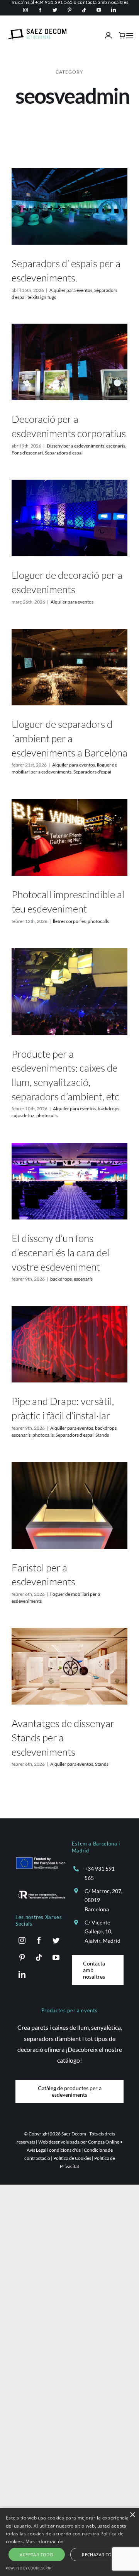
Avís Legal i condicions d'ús (54, 2150)
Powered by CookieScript (29, 2568)
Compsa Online (104, 2142)
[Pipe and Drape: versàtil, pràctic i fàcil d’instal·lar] (69, 1344)
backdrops (108, 1109)
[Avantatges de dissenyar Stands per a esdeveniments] (69, 1666)
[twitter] (55, 10)
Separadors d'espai (64, 453)
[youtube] (99, 10)
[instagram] (25, 10)
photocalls (98, 921)
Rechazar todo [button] (100, 2555)
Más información (45, 2541)
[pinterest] (69, 10)
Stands (102, 1435)
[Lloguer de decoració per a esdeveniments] (69, 518)
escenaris (116, 446)
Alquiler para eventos (71, 290)
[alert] (69, 2542)
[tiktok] (84, 10)
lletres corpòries (69, 921)
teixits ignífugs (42, 297)
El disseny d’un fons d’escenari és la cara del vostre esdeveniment (60, 1252)
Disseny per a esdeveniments (75, 446)
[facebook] (40, 10)
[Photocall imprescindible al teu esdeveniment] (69, 838)
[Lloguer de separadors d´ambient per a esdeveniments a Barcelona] (69, 667)
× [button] (132, 2515)
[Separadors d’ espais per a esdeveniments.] (69, 207)
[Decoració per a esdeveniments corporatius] (69, 362)
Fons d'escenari (27, 453)
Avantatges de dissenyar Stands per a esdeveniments (63, 1737)
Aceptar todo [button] (36, 2555)
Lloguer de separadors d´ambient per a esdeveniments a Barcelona (69, 738)
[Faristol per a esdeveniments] (69, 1505)
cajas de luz (23, 1116)
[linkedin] (114, 10)
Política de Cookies (72, 2158)
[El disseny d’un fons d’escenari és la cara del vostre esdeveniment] (69, 1181)
